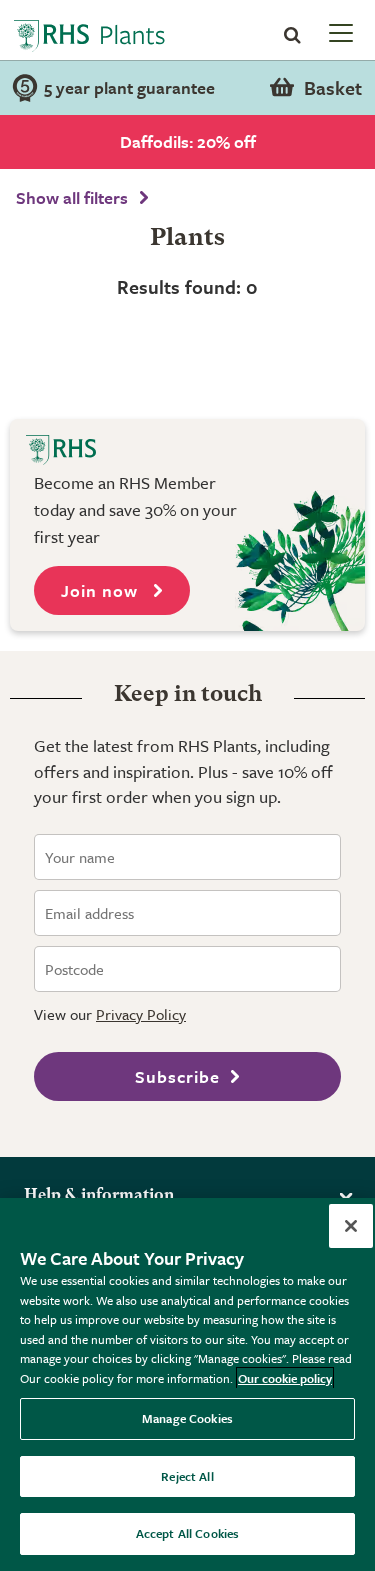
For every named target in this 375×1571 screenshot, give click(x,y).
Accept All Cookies (187, 1533)
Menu (339, 32)
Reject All (187, 1476)
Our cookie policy (285, 1378)
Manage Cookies (187, 1418)
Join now (102, 590)
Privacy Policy (141, 1014)
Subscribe (177, 1076)
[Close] (351, 1226)
